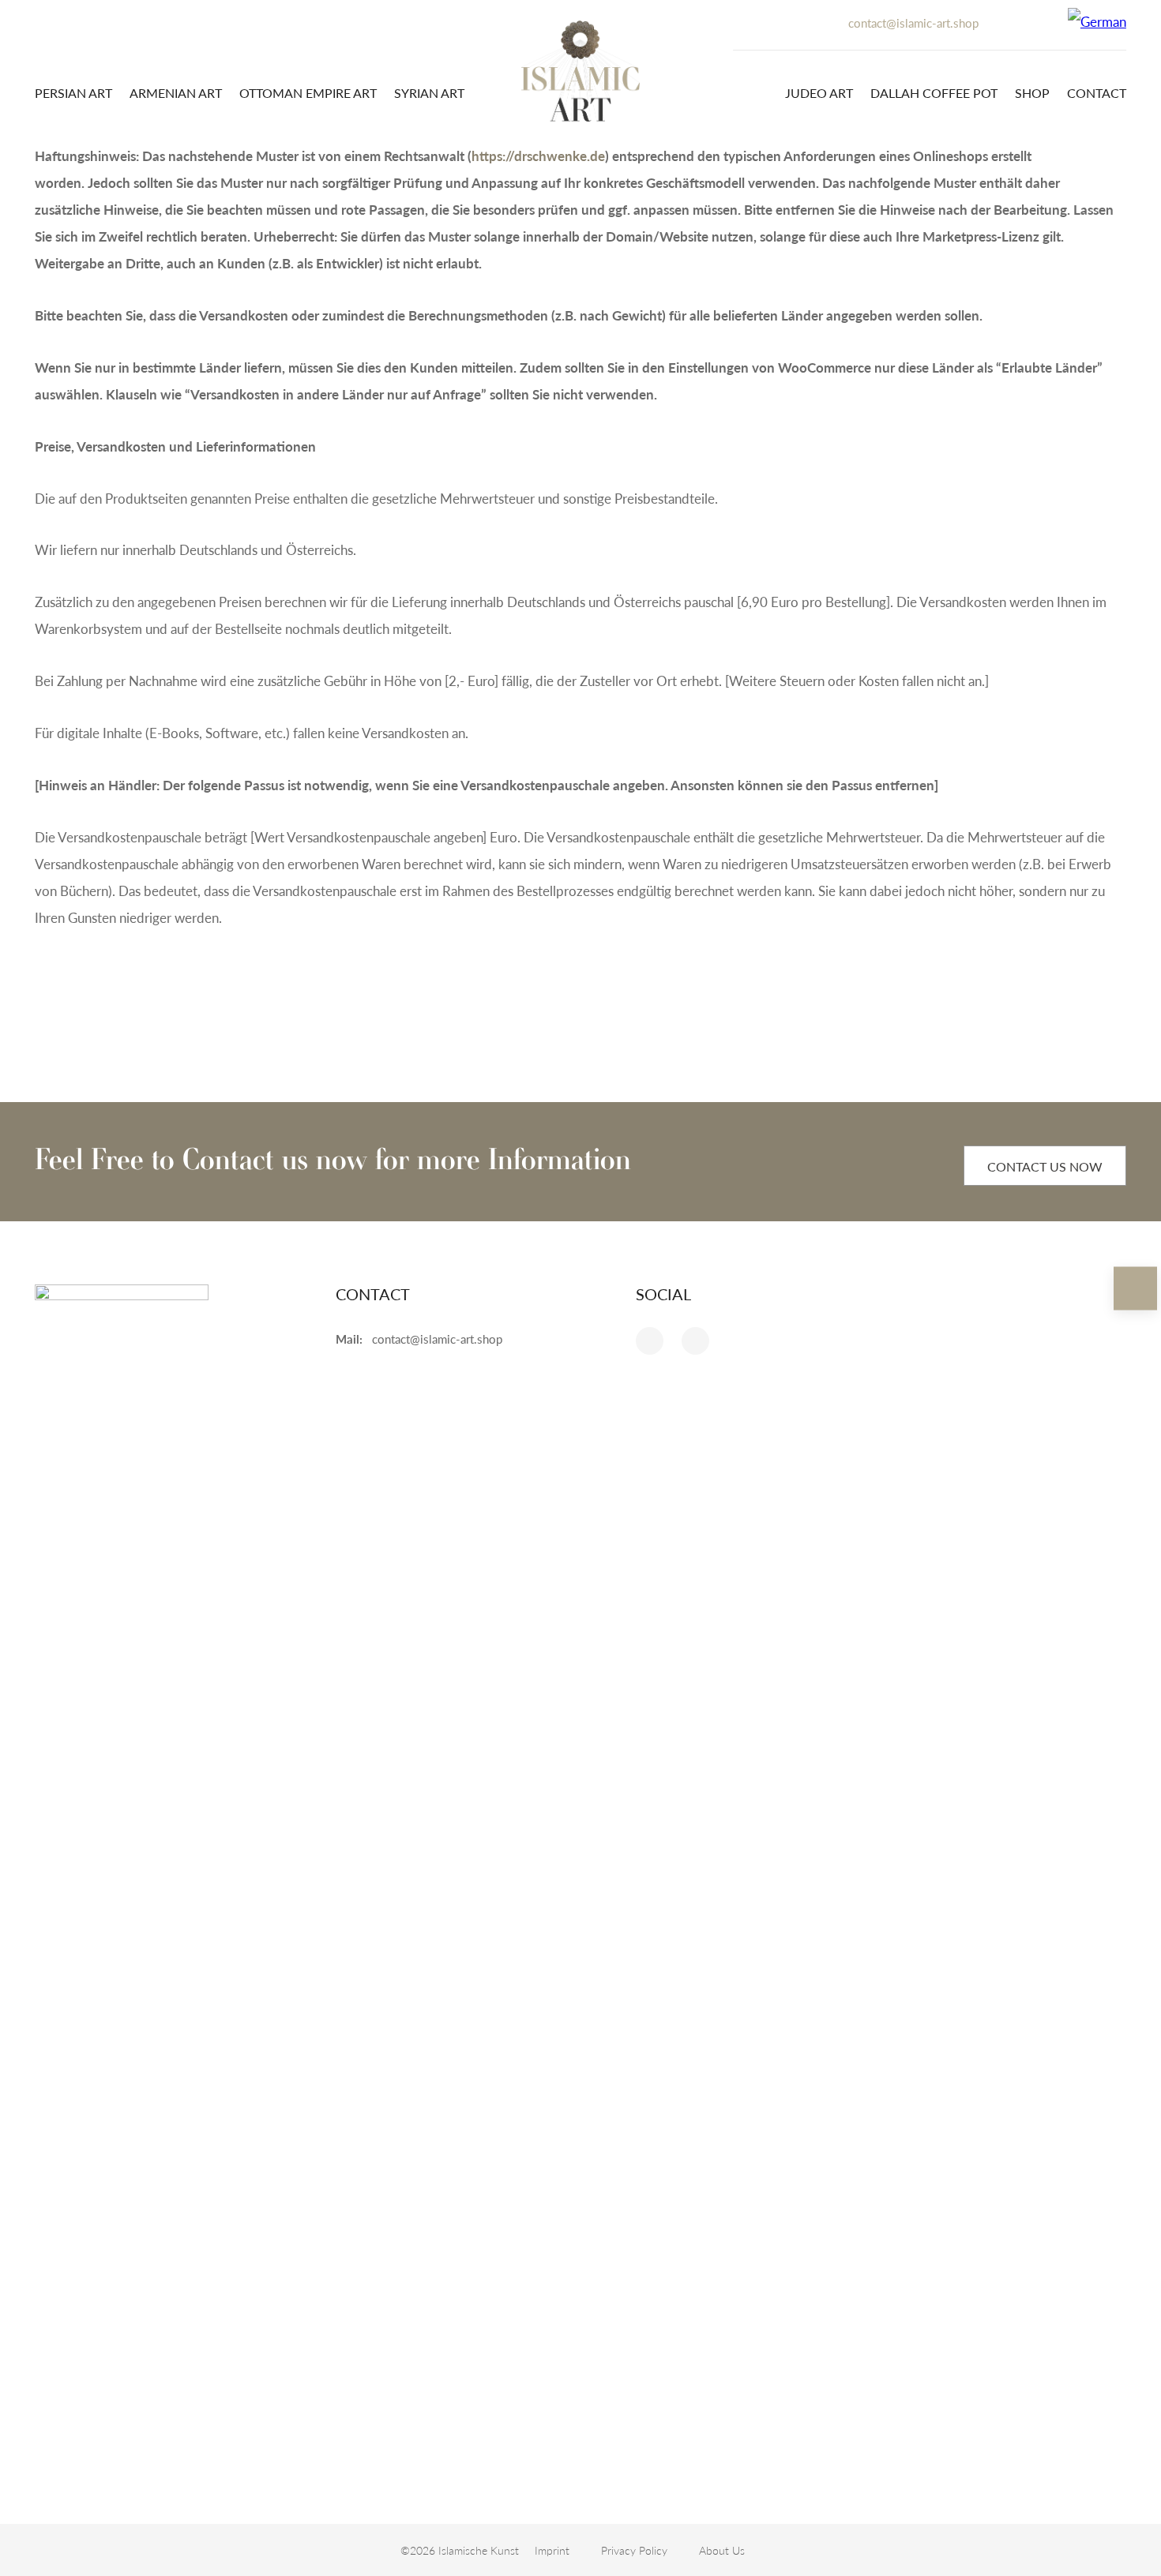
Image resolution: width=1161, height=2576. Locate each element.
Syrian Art (429, 93)
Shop (1032, 93)
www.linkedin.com (650, 1341)
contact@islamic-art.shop (913, 22)
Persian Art (73, 93)
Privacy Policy (634, 2550)
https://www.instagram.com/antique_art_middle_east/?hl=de (695, 1341)
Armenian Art (176, 93)
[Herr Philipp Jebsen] (580, 71)
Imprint (552, 2550)
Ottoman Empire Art (308, 93)
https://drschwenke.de (538, 156)
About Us (722, 2550)
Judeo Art (819, 93)
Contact (1097, 93)
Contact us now (1045, 1166)
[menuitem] (1097, 21)
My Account (1005, 15)
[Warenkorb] (1040, 21)
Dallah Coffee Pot (934, 93)
